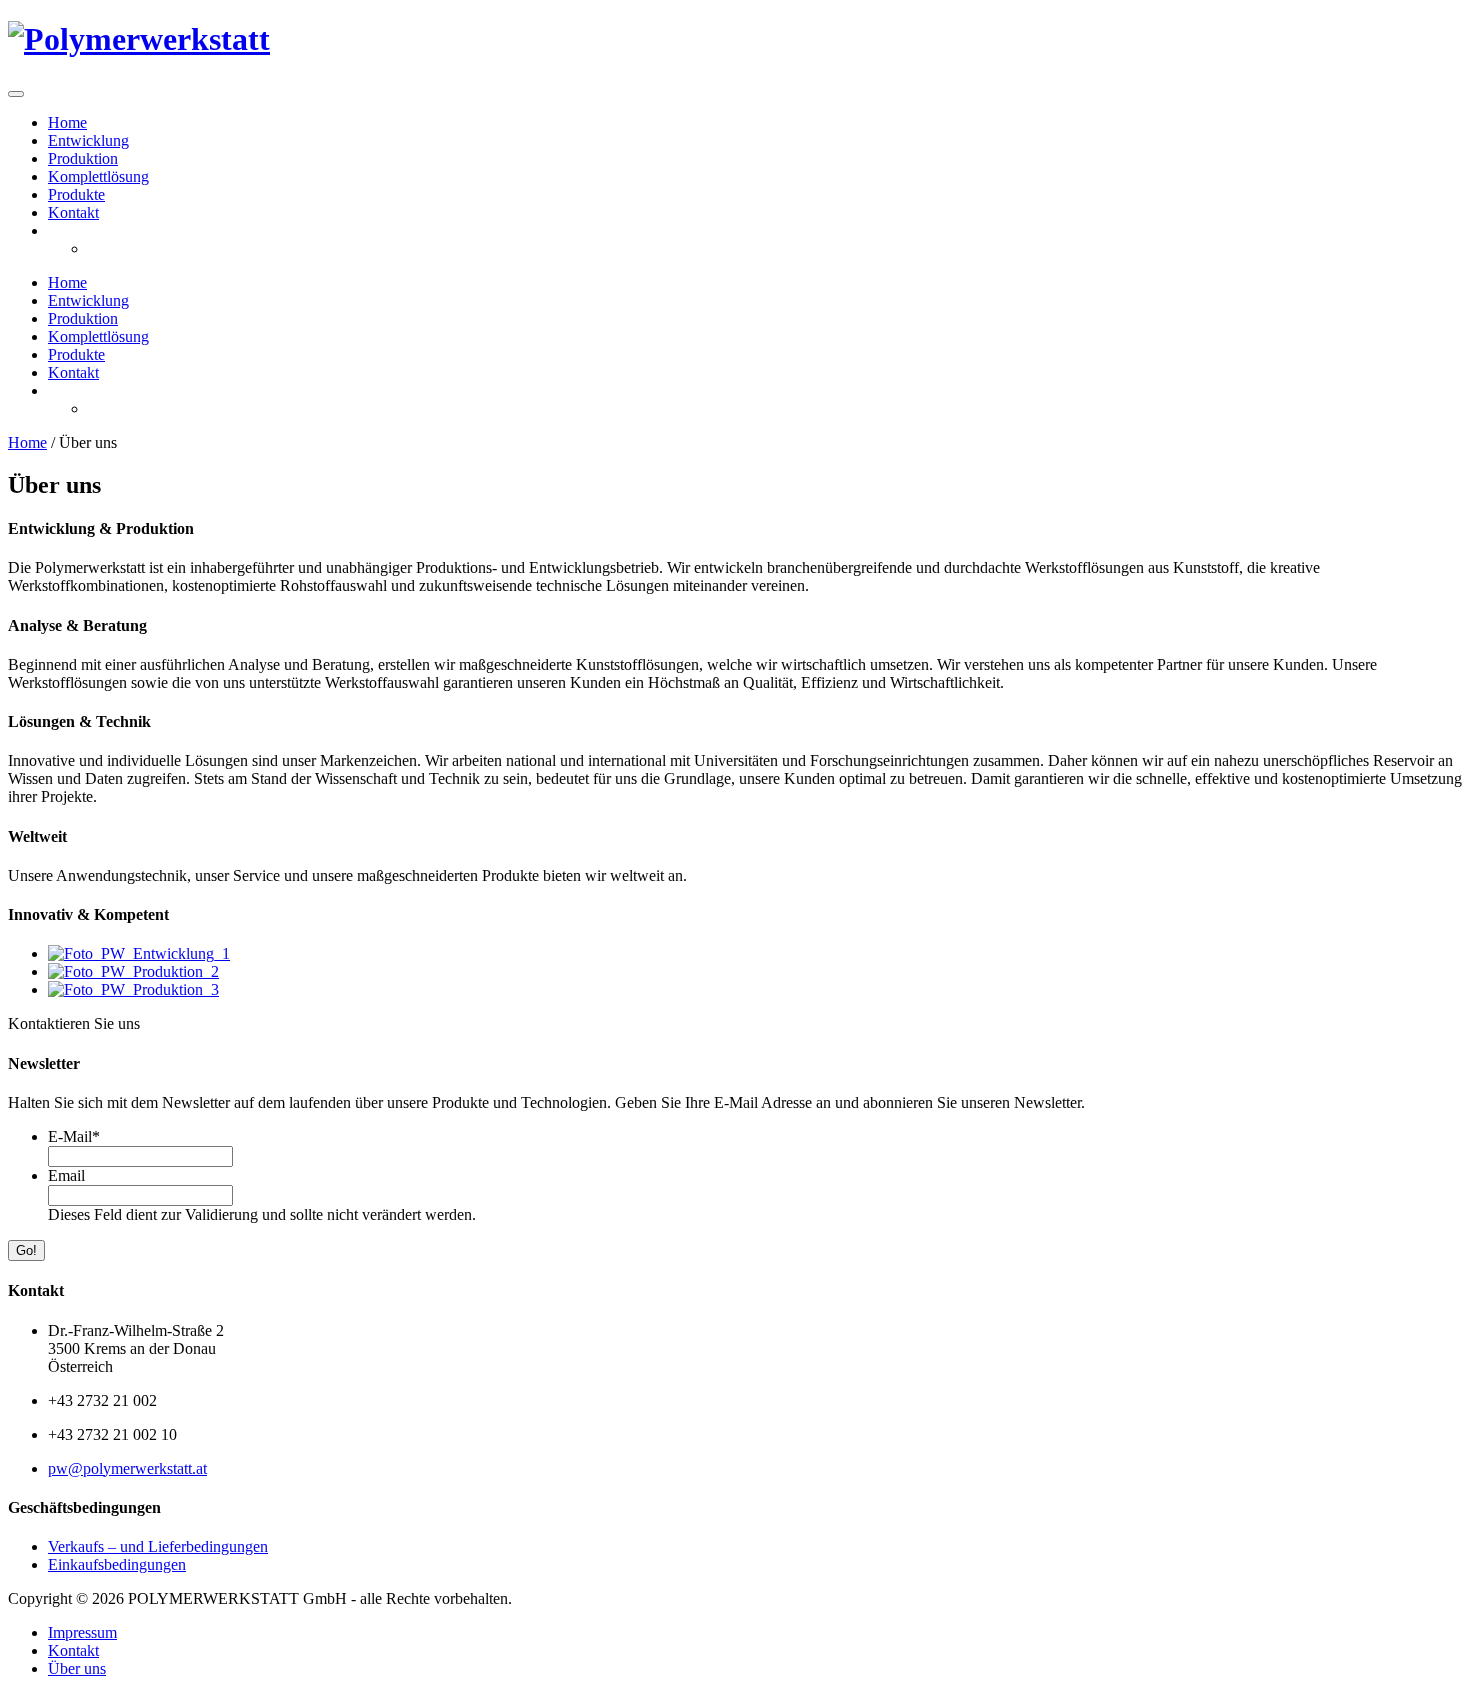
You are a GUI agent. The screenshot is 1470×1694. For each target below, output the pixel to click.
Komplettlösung (98, 176)
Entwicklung (88, 140)
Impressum (82, 1632)
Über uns (77, 1668)
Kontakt (73, 212)
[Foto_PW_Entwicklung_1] (139, 953)
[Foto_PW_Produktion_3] (133, 989)
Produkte (76, 194)
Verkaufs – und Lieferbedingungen (158, 1546)
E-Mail (74, 1136)
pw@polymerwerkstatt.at (127, 1468)
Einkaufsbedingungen (117, 1564)
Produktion (83, 158)
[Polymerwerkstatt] (139, 39)
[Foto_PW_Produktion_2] (133, 971)
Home (67, 122)
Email (66, 1175)
